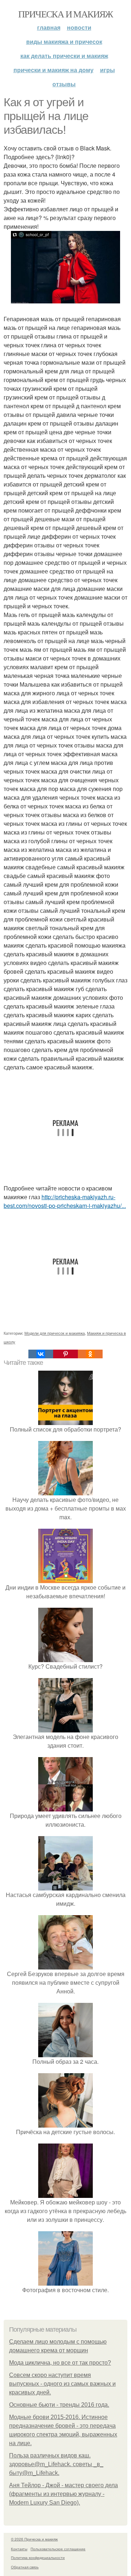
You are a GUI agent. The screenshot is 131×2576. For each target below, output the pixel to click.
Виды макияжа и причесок (64, 42)
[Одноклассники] (90, 1354)
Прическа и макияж (65, 14)
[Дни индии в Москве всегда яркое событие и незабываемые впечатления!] (65, 1579)
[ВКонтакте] (41, 1354)
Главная (49, 27)
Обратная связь (25, 2567)
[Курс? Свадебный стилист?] (65, 1658)
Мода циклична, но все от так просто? (60, 2363)
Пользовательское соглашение (58, 2549)
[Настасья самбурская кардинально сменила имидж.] (65, 1886)
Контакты (19, 2549)
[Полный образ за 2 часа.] (65, 2053)
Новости (79, 27)
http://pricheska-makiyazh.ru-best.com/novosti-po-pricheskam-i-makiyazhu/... (65, 1201)
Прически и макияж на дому (53, 70)
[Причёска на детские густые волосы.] (65, 2123)
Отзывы (64, 84)
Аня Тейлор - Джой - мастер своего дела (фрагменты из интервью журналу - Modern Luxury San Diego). (63, 2494)
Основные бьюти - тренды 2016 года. (59, 2405)
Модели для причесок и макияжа (55, 1333)
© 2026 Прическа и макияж (34, 2539)
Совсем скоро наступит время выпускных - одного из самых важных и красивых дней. (62, 2384)
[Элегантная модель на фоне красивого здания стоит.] (65, 1728)
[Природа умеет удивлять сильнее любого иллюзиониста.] (65, 1807)
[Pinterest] (65, 1354)
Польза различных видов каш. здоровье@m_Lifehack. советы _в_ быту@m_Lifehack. (56, 2464)
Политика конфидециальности (38, 2558)
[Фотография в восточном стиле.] (65, 2281)
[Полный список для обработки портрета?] (65, 1420)
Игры (108, 70)
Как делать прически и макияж (64, 56)
